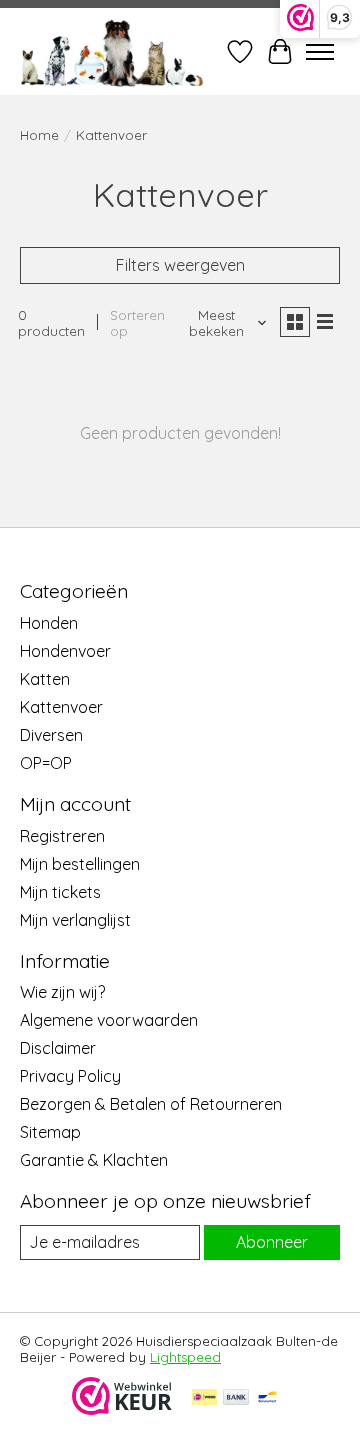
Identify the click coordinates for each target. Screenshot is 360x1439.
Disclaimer (58, 1048)
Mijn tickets (60, 892)
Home (39, 135)
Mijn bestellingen (80, 864)
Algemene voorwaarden (109, 1020)
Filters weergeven (180, 265)
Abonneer (272, 1242)
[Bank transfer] (236, 1398)
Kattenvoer (61, 707)
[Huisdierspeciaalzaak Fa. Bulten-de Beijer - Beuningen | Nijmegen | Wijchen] (112, 51)
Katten (45, 679)
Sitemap (50, 1132)
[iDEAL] (204, 1398)
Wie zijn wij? (62, 992)
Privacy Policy (70, 1076)
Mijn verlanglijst (75, 920)
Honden (49, 623)
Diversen (51, 735)
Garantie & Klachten (94, 1160)
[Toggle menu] (320, 52)
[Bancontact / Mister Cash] (267, 1398)
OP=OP (46, 763)
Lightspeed (185, 1357)
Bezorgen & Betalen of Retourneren (151, 1104)
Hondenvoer (65, 651)
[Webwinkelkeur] (122, 1409)
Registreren (62, 836)
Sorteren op (137, 323)
